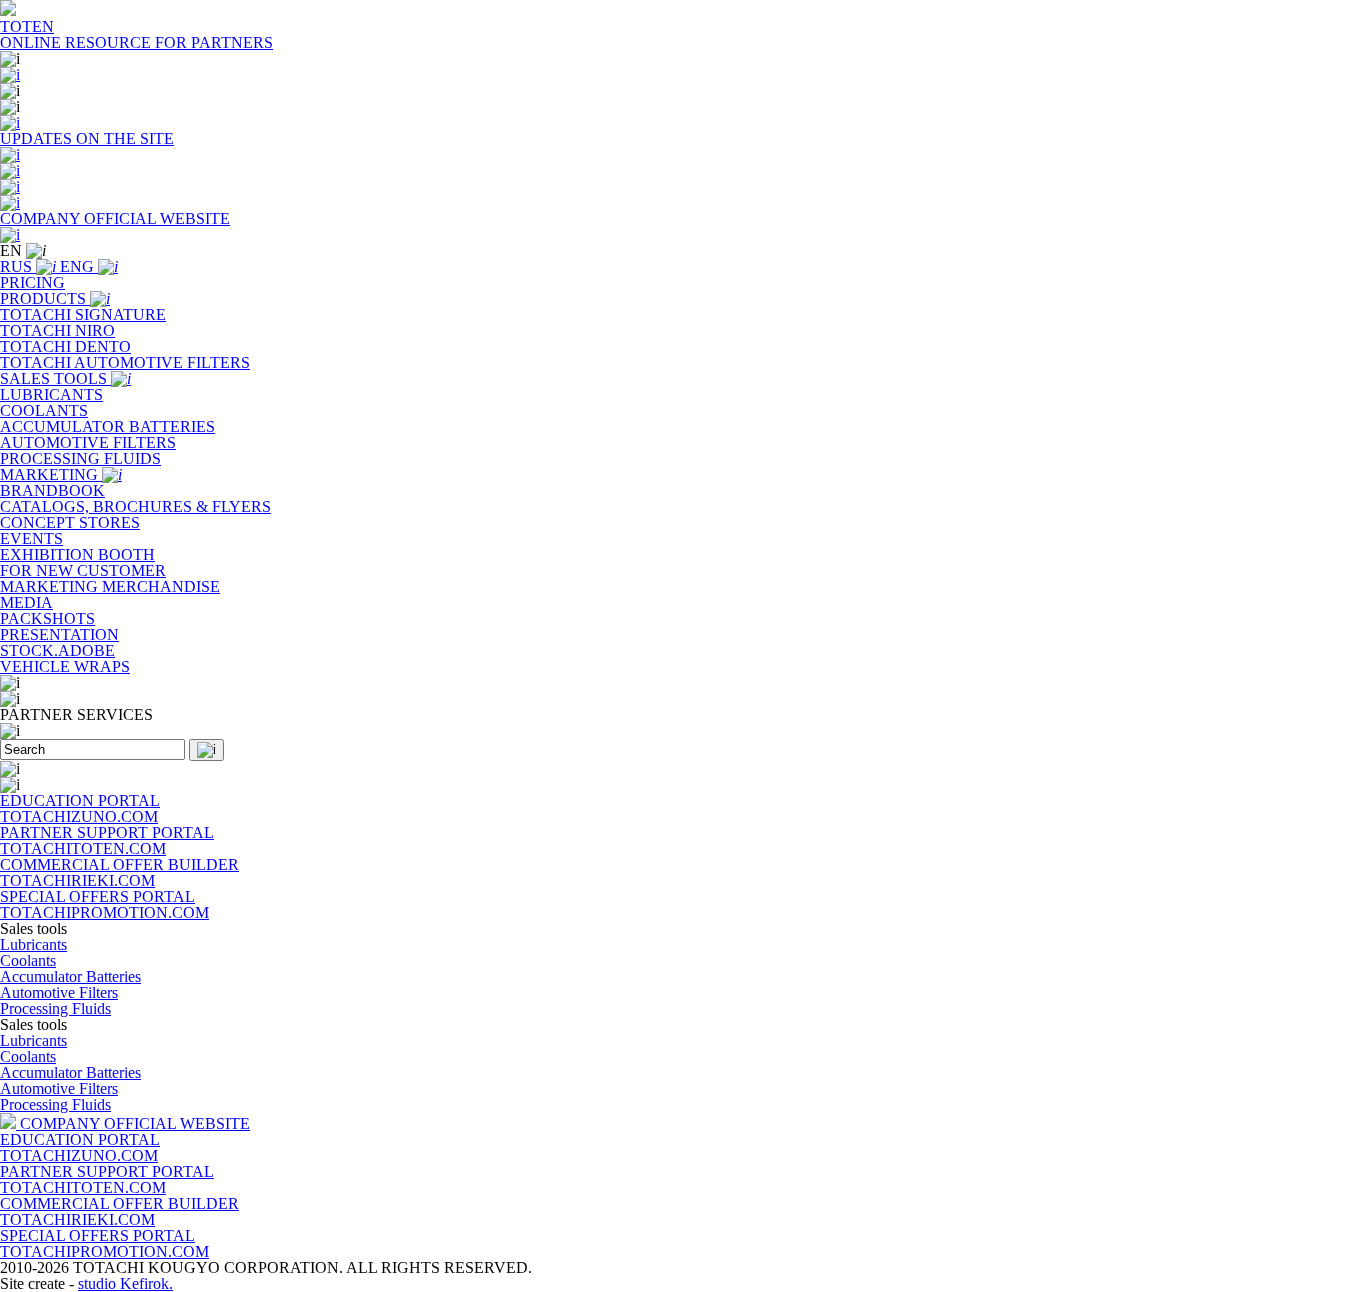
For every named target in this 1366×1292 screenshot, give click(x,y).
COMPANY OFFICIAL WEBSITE (135, 1123)
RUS (18, 266)
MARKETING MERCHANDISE (110, 586)
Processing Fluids (55, 1008)
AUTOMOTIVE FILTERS (88, 442)
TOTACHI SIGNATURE (83, 314)
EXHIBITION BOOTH (77, 554)
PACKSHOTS (47, 618)
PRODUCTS (45, 298)
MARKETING (51, 474)
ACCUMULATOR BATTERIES (107, 426)
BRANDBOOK (52, 490)
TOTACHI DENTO (65, 346)
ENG (79, 266)
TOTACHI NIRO (57, 330)
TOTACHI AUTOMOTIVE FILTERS (125, 362)
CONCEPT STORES (70, 522)
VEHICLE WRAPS (65, 666)
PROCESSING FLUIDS (80, 458)
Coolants (28, 960)
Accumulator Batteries (70, 976)
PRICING (32, 282)
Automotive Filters (59, 992)
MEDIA (26, 602)
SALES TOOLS (55, 378)
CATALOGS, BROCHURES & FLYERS (135, 506)
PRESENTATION (59, 634)
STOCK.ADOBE (57, 650)
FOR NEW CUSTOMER (83, 570)
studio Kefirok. (125, 1283)
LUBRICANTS (51, 394)
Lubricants (33, 944)
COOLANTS (44, 410)
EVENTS (31, 538)
